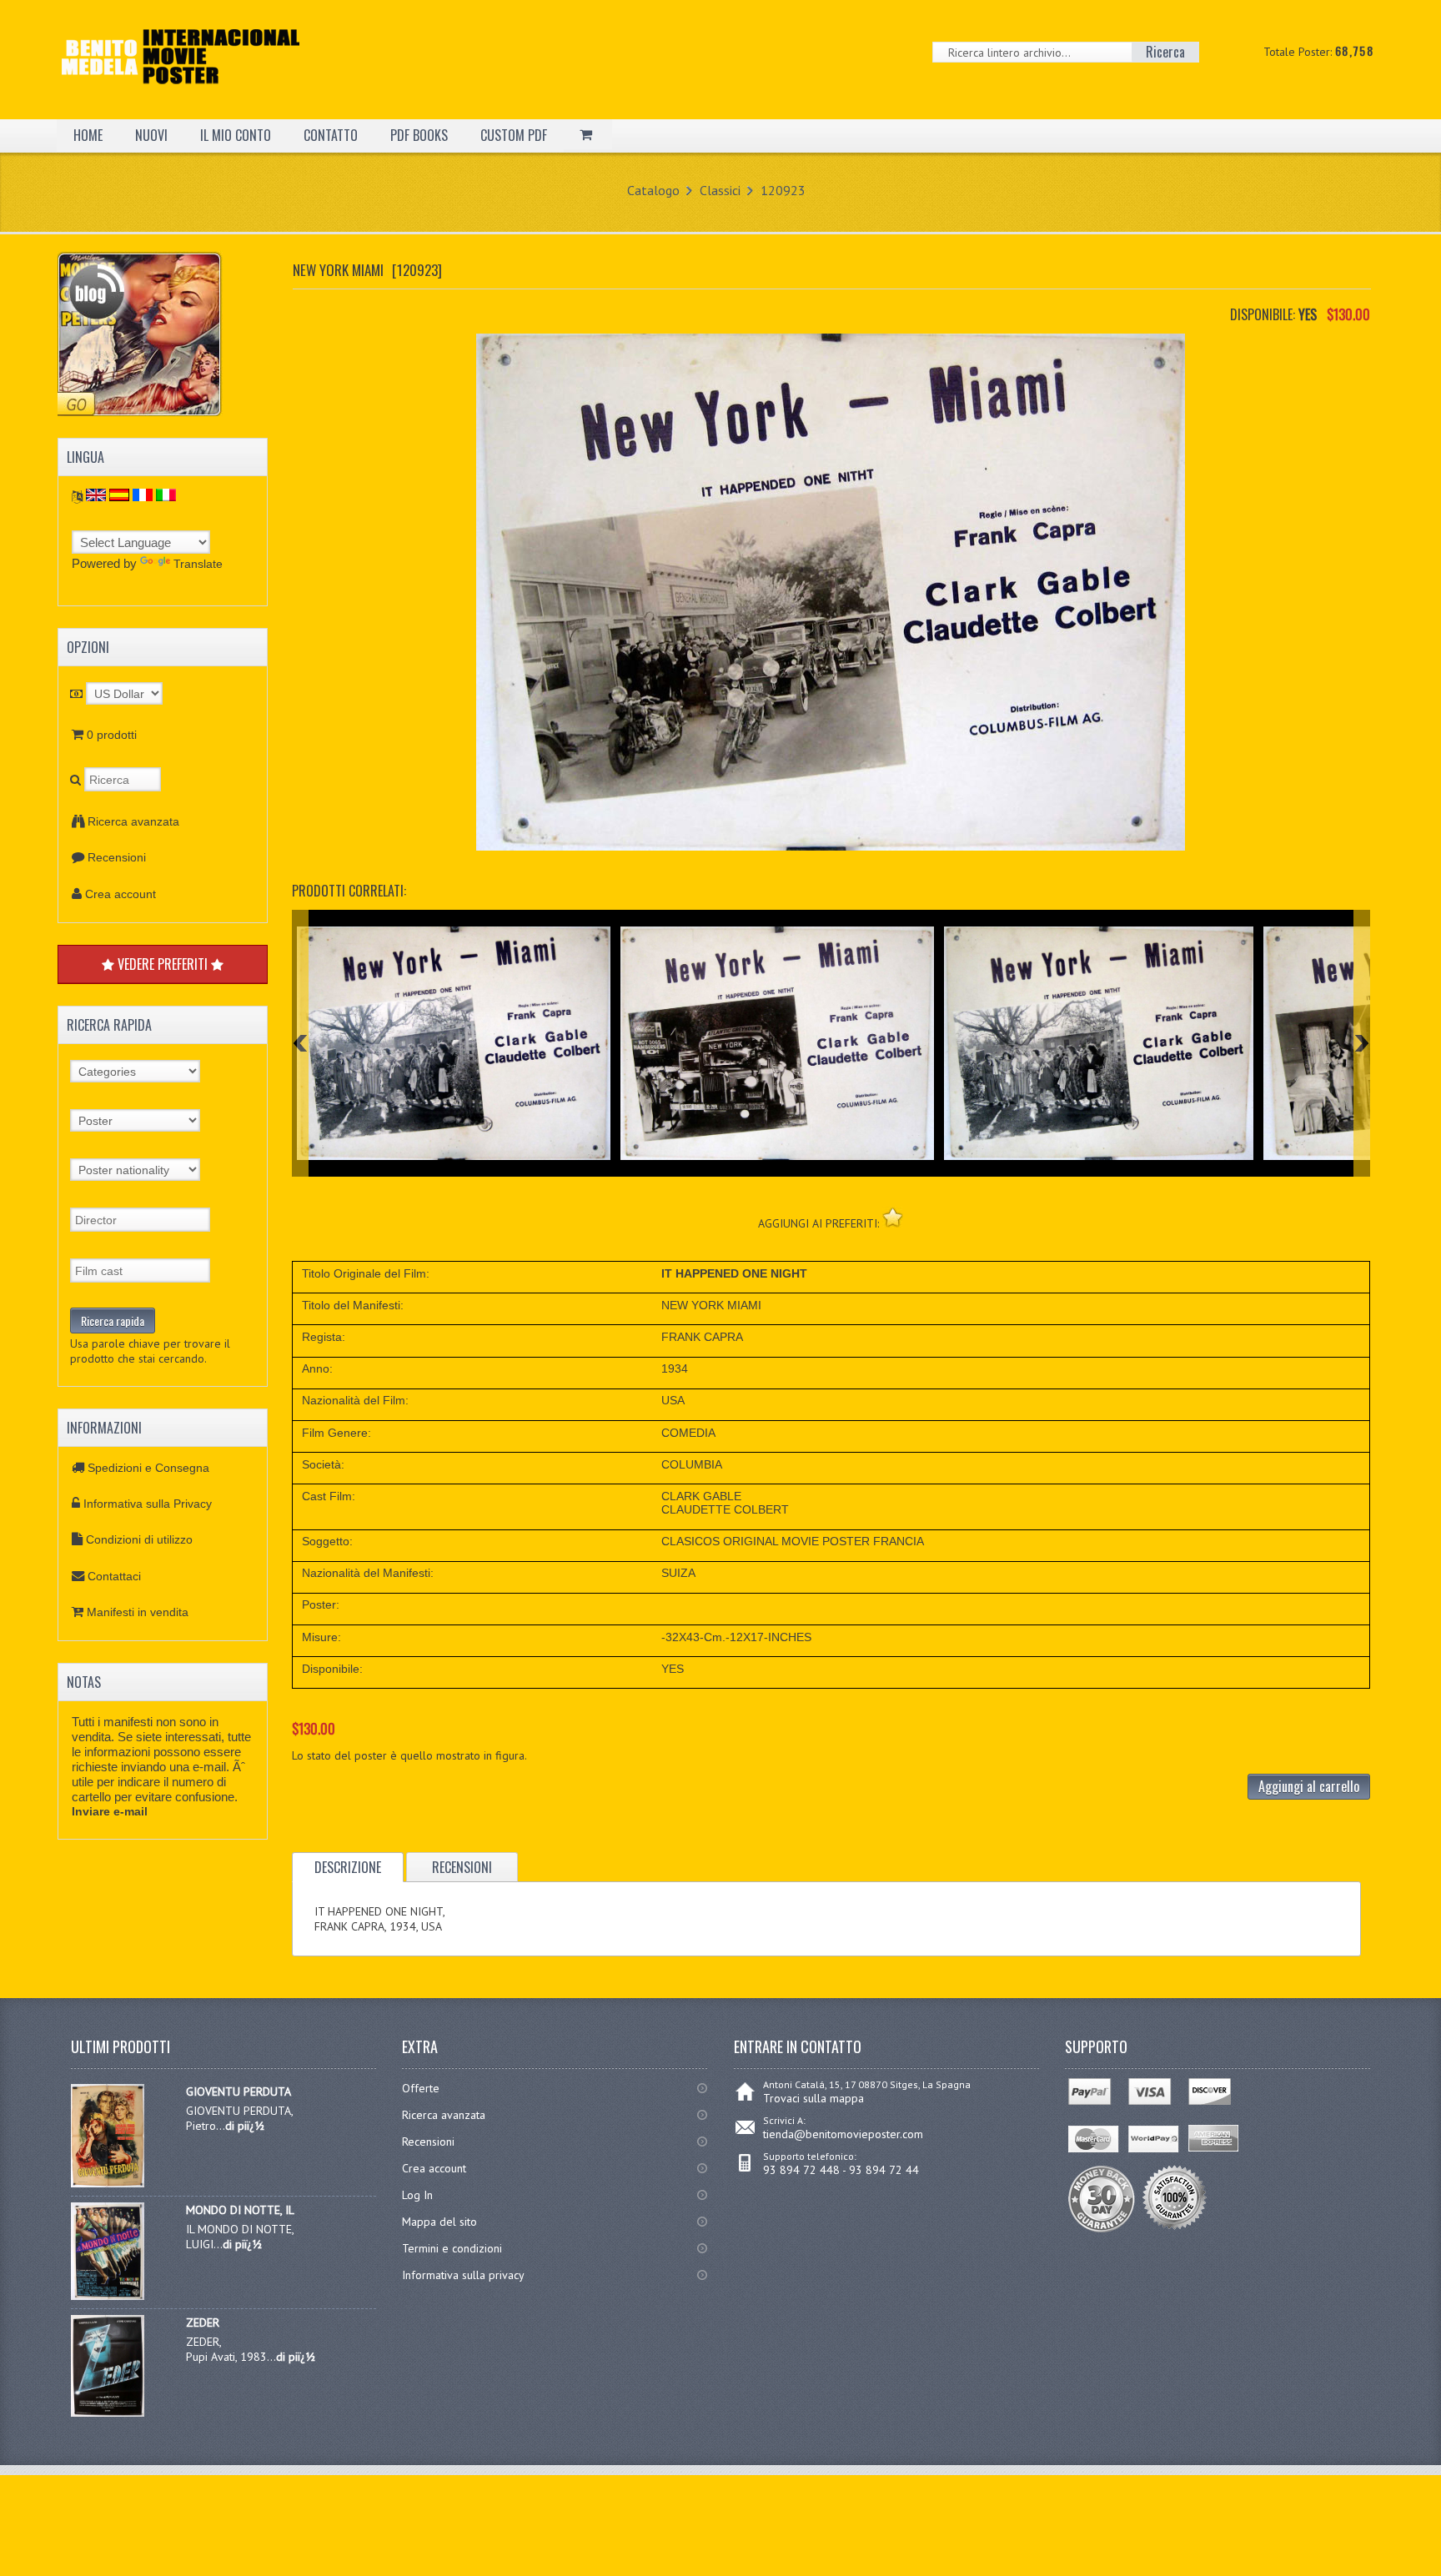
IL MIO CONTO (236, 135)
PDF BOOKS (419, 135)
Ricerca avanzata (133, 821)
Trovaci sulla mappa (813, 2098)
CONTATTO (331, 135)
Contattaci (114, 1576)
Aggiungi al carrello (1309, 1786)
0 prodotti (112, 735)
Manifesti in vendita (138, 1612)
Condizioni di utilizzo (139, 1539)
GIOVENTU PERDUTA (238, 2091)
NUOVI (151, 135)
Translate (198, 564)
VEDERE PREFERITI (163, 964)
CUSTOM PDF (514, 135)
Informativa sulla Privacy (148, 1504)
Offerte (421, 2088)
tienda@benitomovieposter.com (843, 2134)
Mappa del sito (439, 2222)
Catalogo (653, 190)
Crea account (121, 894)
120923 (783, 190)
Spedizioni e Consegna (148, 1468)
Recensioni (117, 857)
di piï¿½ (245, 2126)
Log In (417, 2195)
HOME (88, 135)
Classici (720, 190)
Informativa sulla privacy (463, 2275)
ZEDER (203, 2322)
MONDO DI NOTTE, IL (240, 2210)
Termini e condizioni (452, 2248)
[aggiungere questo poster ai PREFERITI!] (893, 1217)
